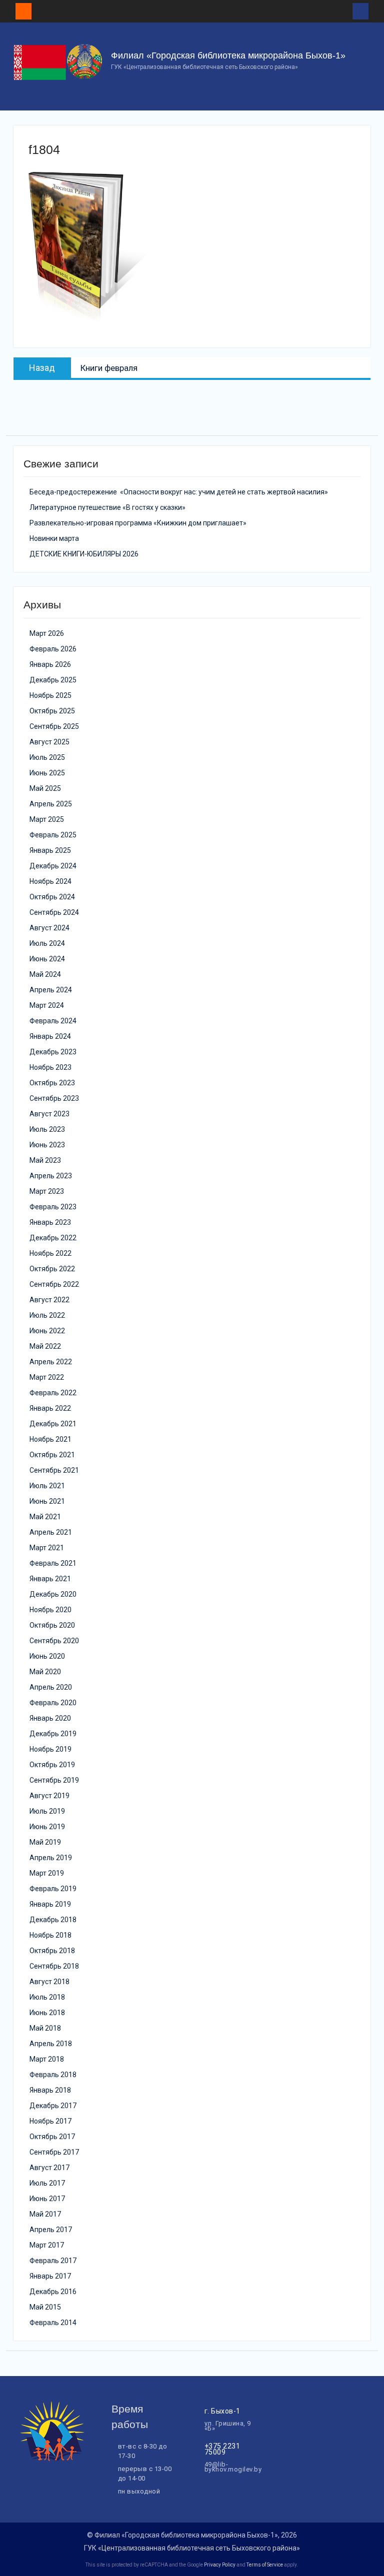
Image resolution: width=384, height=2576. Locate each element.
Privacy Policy (220, 2565)
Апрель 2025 (51, 804)
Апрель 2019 (51, 1858)
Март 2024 (47, 1005)
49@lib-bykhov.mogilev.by (233, 2467)
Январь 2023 (50, 1222)
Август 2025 (49, 742)
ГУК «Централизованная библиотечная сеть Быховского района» (192, 2548)
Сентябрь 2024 (54, 912)
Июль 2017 (47, 2183)
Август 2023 (49, 1114)
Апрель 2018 (51, 2044)
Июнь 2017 (47, 2199)
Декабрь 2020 (53, 1594)
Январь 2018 (50, 2090)
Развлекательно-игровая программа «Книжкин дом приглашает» (138, 523)
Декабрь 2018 (53, 1920)
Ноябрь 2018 (50, 1935)
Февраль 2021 (53, 1563)
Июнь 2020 (47, 1656)
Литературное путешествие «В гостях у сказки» (107, 507)
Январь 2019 (50, 1904)
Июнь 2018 (47, 2013)
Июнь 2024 (47, 959)
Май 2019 (45, 1842)
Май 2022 (45, 1346)
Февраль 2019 (53, 1889)
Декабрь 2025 (53, 680)
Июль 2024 (47, 943)
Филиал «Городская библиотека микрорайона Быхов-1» (228, 55)
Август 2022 (49, 1300)
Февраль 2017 (53, 2261)
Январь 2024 (50, 1036)
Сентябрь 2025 (54, 726)
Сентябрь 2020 (54, 1641)
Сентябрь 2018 (54, 1966)
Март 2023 (47, 1191)
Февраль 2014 (53, 2323)
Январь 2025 (50, 850)
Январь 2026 (50, 664)
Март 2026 (47, 633)
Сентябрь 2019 (54, 1780)
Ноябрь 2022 (50, 1253)
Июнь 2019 (47, 1827)
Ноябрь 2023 (50, 1067)
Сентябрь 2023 (54, 1098)
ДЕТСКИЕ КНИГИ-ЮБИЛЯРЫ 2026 (84, 554)
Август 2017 (49, 2168)
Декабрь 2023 (53, 1052)
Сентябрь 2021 (54, 1470)
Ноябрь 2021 (50, 1439)
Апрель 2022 (51, 1362)
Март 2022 (47, 1377)
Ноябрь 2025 (50, 695)
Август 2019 (49, 1796)
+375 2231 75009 (222, 2449)
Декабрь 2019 (53, 1734)
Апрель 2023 (51, 1176)
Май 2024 (45, 974)
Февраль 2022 (53, 1393)
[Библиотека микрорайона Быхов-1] (52, 2459)
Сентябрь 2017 (54, 2152)
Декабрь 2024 (53, 866)
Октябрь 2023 (52, 1083)
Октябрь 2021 (52, 1455)
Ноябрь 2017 (50, 2121)
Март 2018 (47, 2059)
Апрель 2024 (51, 990)
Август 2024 (49, 928)
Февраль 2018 (53, 2075)
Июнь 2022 (47, 1331)
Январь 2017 (50, 2276)
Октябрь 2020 (52, 1625)
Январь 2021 (50, 1579)
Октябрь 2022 (52, 1269)
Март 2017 (47, 2245)
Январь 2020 (50, 1718)
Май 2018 (45, 2028)
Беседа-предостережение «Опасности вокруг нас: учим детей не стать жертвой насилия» (179, 492)
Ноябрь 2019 (50, 1749)
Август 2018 (49, 1982)
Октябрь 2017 (52, 2137)
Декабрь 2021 (53, 1424)
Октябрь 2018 (52, 1951)
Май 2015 (45, 2307)
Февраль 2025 (53, 835)
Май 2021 (45, 1517)
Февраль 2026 (53, 649)
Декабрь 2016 (53, 2292)
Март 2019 (47, 1873)
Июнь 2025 (47, 773)
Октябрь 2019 (52, 1765)
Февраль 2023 (53, 1207)
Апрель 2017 (51, 2230)
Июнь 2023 (47, 1145)
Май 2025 (45, 788)
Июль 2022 (47, 1315)
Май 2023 (45, 1160)
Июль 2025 (47, 757)
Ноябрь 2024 (50, 881)
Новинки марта (54, 538)
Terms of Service (265, 2565)
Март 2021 (47, 1548)
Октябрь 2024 (52, 897)
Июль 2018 (47, 1997)
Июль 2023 (47, 1129)
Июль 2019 (47, 1811)
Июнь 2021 (47, 1501)
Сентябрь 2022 (54, 1284)
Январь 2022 (50, 1408)
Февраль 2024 (53, 1021)
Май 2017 (45, 2214)
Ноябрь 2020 (50, 1610)
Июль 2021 (47, 1486)
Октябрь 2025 (52, 711)
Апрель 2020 (51, 1687)
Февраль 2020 (53, 1703)
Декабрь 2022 (53, 1238)
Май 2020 (45, 1672)
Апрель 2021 (51, 1532)
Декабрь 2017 (53, 2106)
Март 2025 (47, 819)
